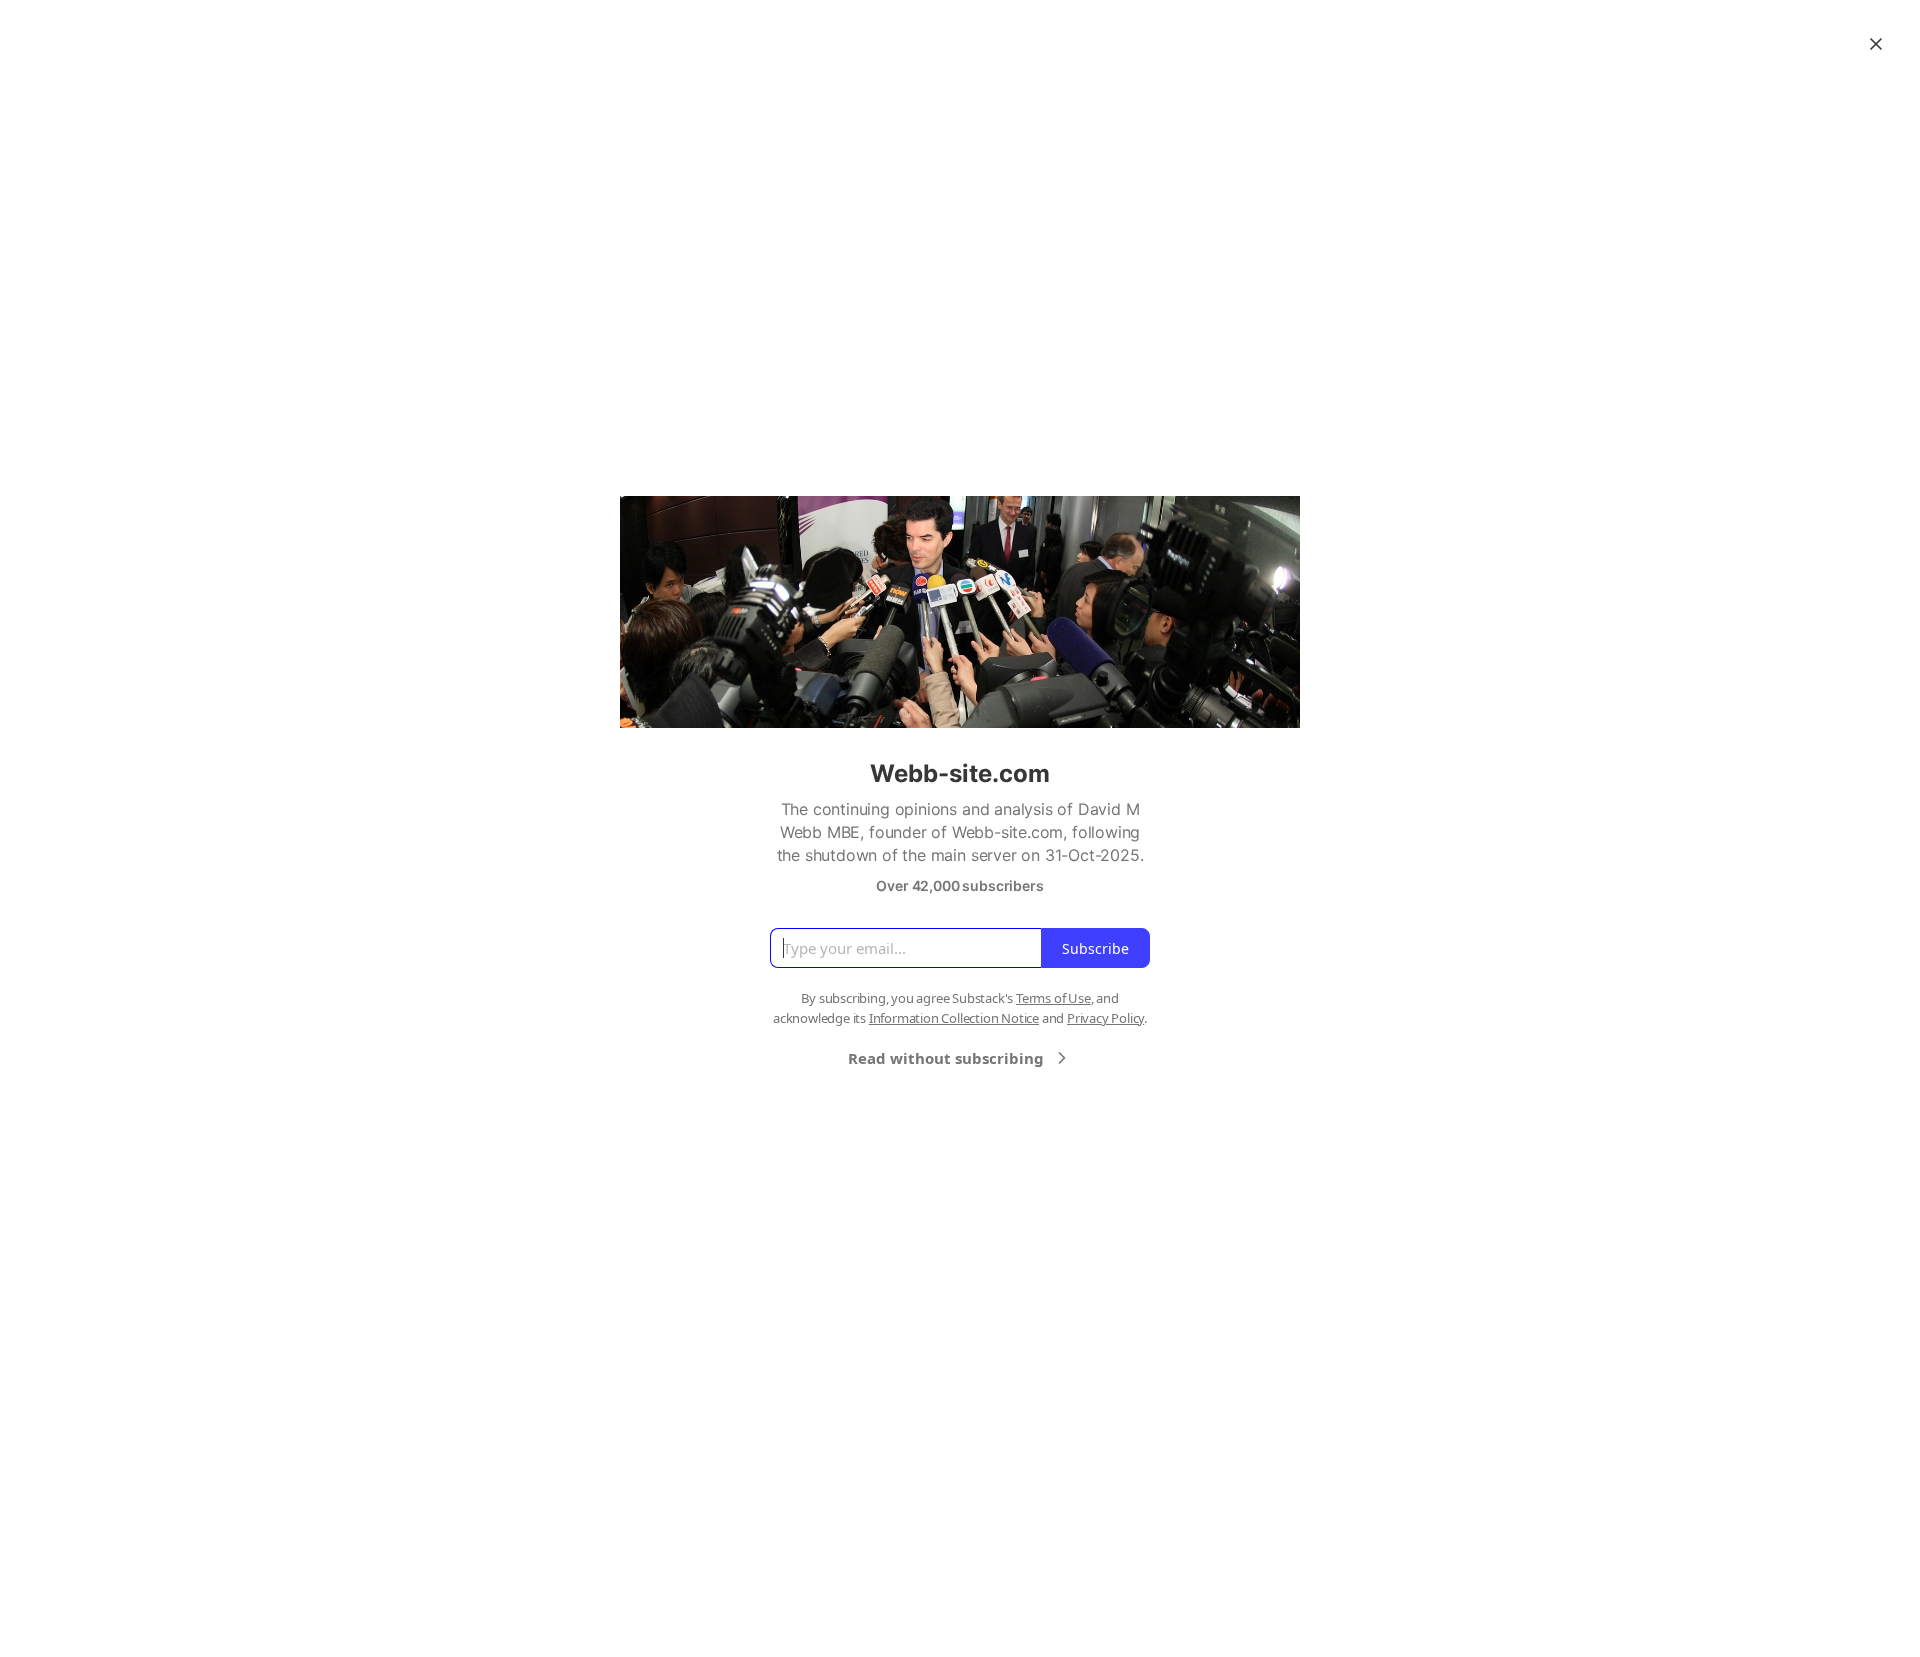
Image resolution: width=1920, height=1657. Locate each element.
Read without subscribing (946, 1058)
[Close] (1876, 44)
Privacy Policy (1105, 1018)
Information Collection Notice (954, 1018)
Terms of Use (1053, 998)
